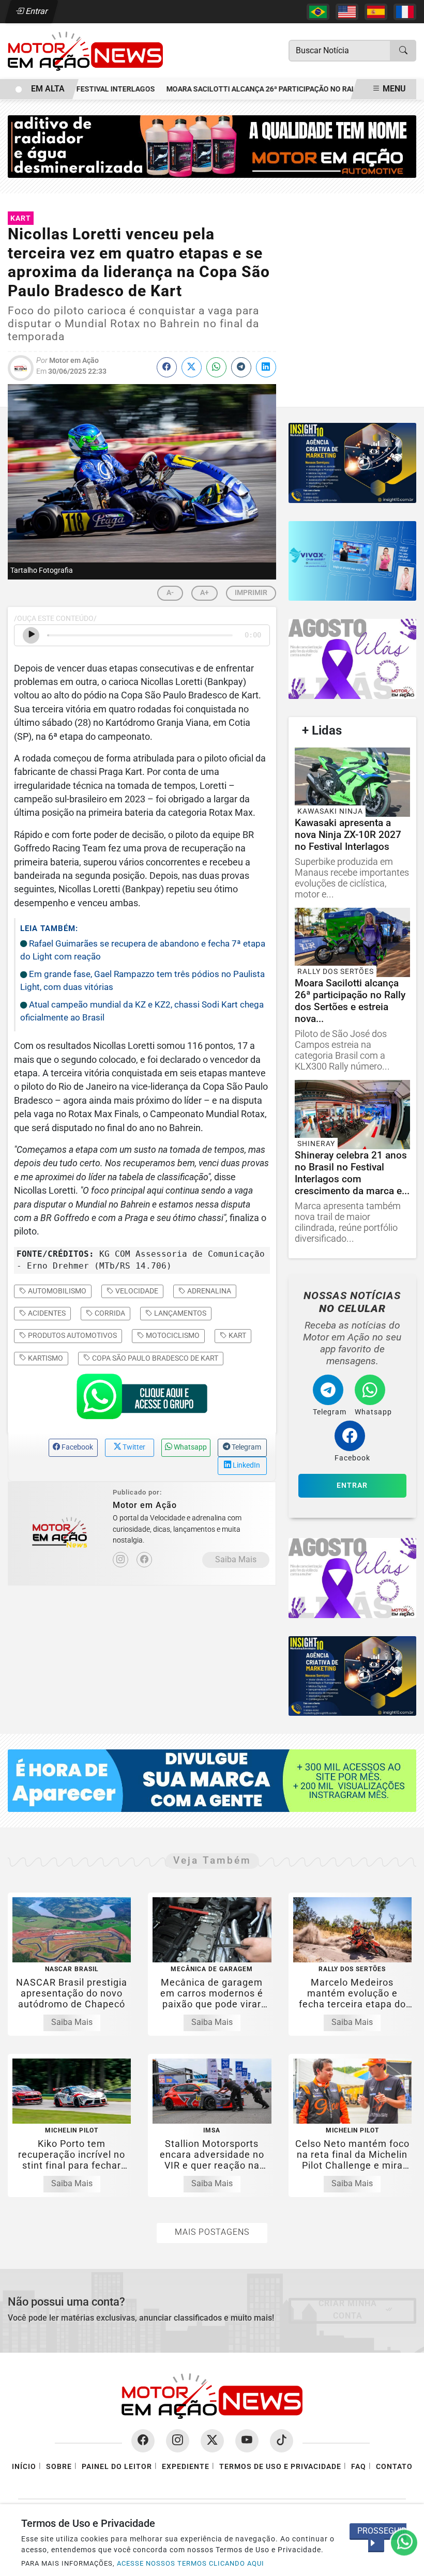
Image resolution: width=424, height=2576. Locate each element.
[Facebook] (144, 1560)
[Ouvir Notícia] (31, 635)
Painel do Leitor (117, 2467)
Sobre (59, 2467)
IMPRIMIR (251, 592)
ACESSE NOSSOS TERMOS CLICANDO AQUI (191, 2563)
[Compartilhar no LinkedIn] (266, 367)
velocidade (136, 1291)
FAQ (359, 2467)
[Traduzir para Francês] (405, 12)
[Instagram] (120, 1560)
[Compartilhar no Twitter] (192, 367)
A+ (205, 592)
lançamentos (179, 1313)
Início (24, 2467)
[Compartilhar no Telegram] (241, 367)
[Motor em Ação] (85, 50)
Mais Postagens (212, 2232)
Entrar (36, 11)
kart (237, 1335)
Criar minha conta (348, 2310)
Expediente (186, 2467)
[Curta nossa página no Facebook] (143, 2441)
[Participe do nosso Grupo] (142, 1399)
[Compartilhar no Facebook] (167, 367)
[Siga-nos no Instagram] (178, 2441)
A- (170, 592)
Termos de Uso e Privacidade (280, 2467)
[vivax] (352, 561)
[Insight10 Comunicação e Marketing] (352, 463)
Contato (394, 2467)
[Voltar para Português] (318, 12)
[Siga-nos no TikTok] (282, 2441)
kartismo (45, 1358)
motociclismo (172, 1335)
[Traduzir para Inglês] (347, 12)
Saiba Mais (236, 1559)
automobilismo (56, 1291)
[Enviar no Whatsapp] (216, 367)
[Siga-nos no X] (212, 2441)
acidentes (46, 1313)
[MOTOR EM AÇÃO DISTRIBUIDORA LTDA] (212, 146)
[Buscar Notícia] (403, 51)
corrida (109, 1313)
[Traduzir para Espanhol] (376, 12)
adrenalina (208, 1291)
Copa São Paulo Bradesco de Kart (154, 1358)
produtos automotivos (72, 1335)
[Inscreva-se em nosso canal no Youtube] (247, 2441)
